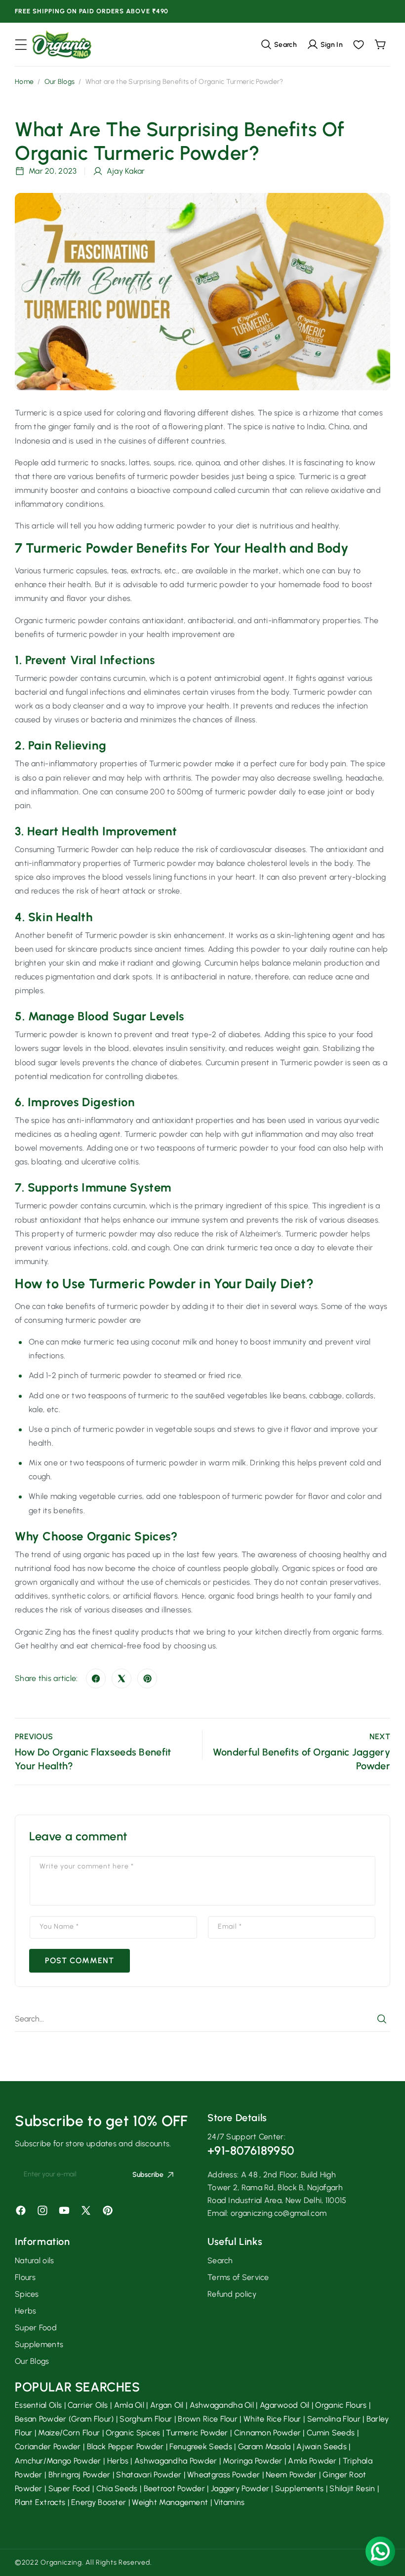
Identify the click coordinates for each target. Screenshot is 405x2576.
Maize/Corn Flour (69, 2433)
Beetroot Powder (175, 2488)
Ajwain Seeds (322, 2446)
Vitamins (229, 2502)
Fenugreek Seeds (201, 2446)
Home (24, 82)
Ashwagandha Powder (176, 2461)
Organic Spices (133, 2433)
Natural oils (35, 2260)
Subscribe (148, 2175)
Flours (25, 2277)
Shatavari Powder (149, 2475)
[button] (21, 45)
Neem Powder (291, 2475)
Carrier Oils (88, 2405)
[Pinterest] (147, 1679)
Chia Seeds (117, 2488)
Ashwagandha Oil (222, 2405)
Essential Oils (38, 2405)
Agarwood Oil (285, 2405)
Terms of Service (238, 2277)
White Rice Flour (272, 2419)
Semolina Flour (334, 2419)
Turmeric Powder (197, 2433)
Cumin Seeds (331, 2433)
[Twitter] (121, 1679)
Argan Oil (167, 2405)
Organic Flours (341, 2405)
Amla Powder (312, 2461)
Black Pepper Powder (125, 2446)
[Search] (382, 2019)
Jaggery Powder (240, 2488)
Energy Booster (99, 2502)
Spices (27, 2294)
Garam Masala (264, 2446)
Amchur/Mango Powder (58, 2461)
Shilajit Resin (352, 2488)
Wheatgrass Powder (223, 2475)
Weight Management (170, 2502)
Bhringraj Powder (80, 2475)
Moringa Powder (252, 2461)
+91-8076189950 (251, 2150)
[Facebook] (96, 1679)
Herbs (26, 2311)
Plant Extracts (40, 2502)
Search (220, 2260)
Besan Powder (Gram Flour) (64, 2419)
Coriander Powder (48, 2446)
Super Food (36, 2328)
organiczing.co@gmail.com (279, 2213)
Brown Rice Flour (208, 2419)
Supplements (39, 2344)
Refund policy (232, 2294)
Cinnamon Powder (268, 2433)
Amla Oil (129, 2405)
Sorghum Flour (146, 2419)
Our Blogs (60, 82)
